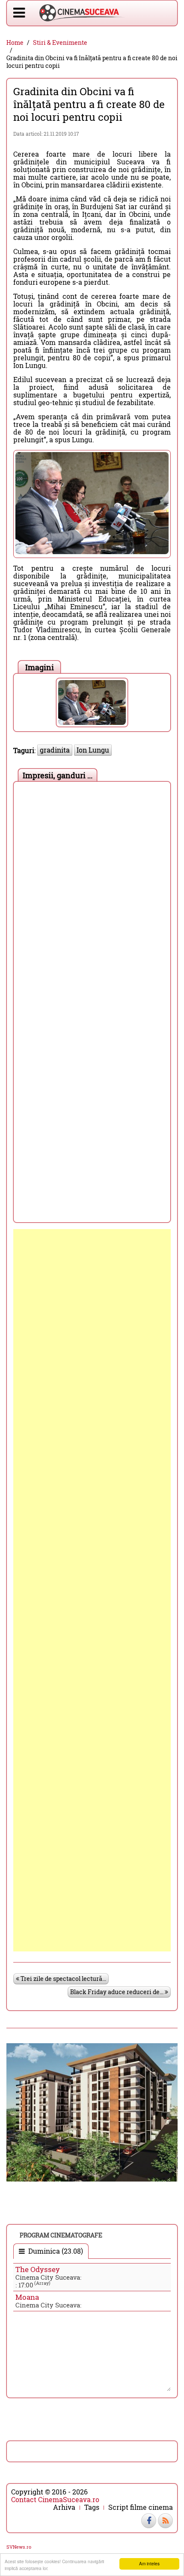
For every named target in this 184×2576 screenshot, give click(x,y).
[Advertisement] (92, 1590)
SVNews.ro (19, 2547)
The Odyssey (38, 2269)
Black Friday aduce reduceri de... (117, 1992)
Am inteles (149, 2563)
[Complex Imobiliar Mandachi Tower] (92, 2111)
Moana (27, 2297)
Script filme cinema (141, 2507)
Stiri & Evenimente (60, 43)
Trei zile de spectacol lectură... (63, 1979)
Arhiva (64, 2507)
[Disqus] (92, 893)
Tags (92, 2507)
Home (15, 43)
